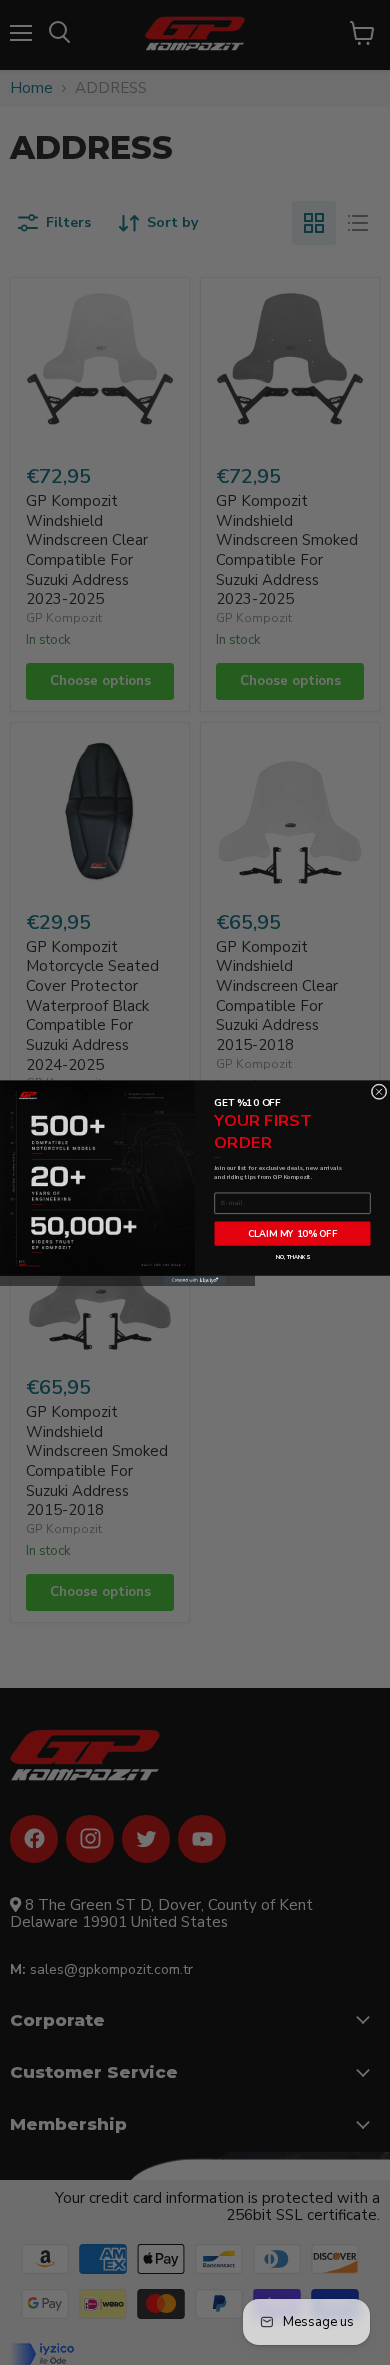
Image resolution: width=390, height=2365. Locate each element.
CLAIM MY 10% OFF (293, 1233)
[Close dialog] (379, 1091)
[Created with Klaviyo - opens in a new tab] (195, 1279)
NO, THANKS (293, 1256)
